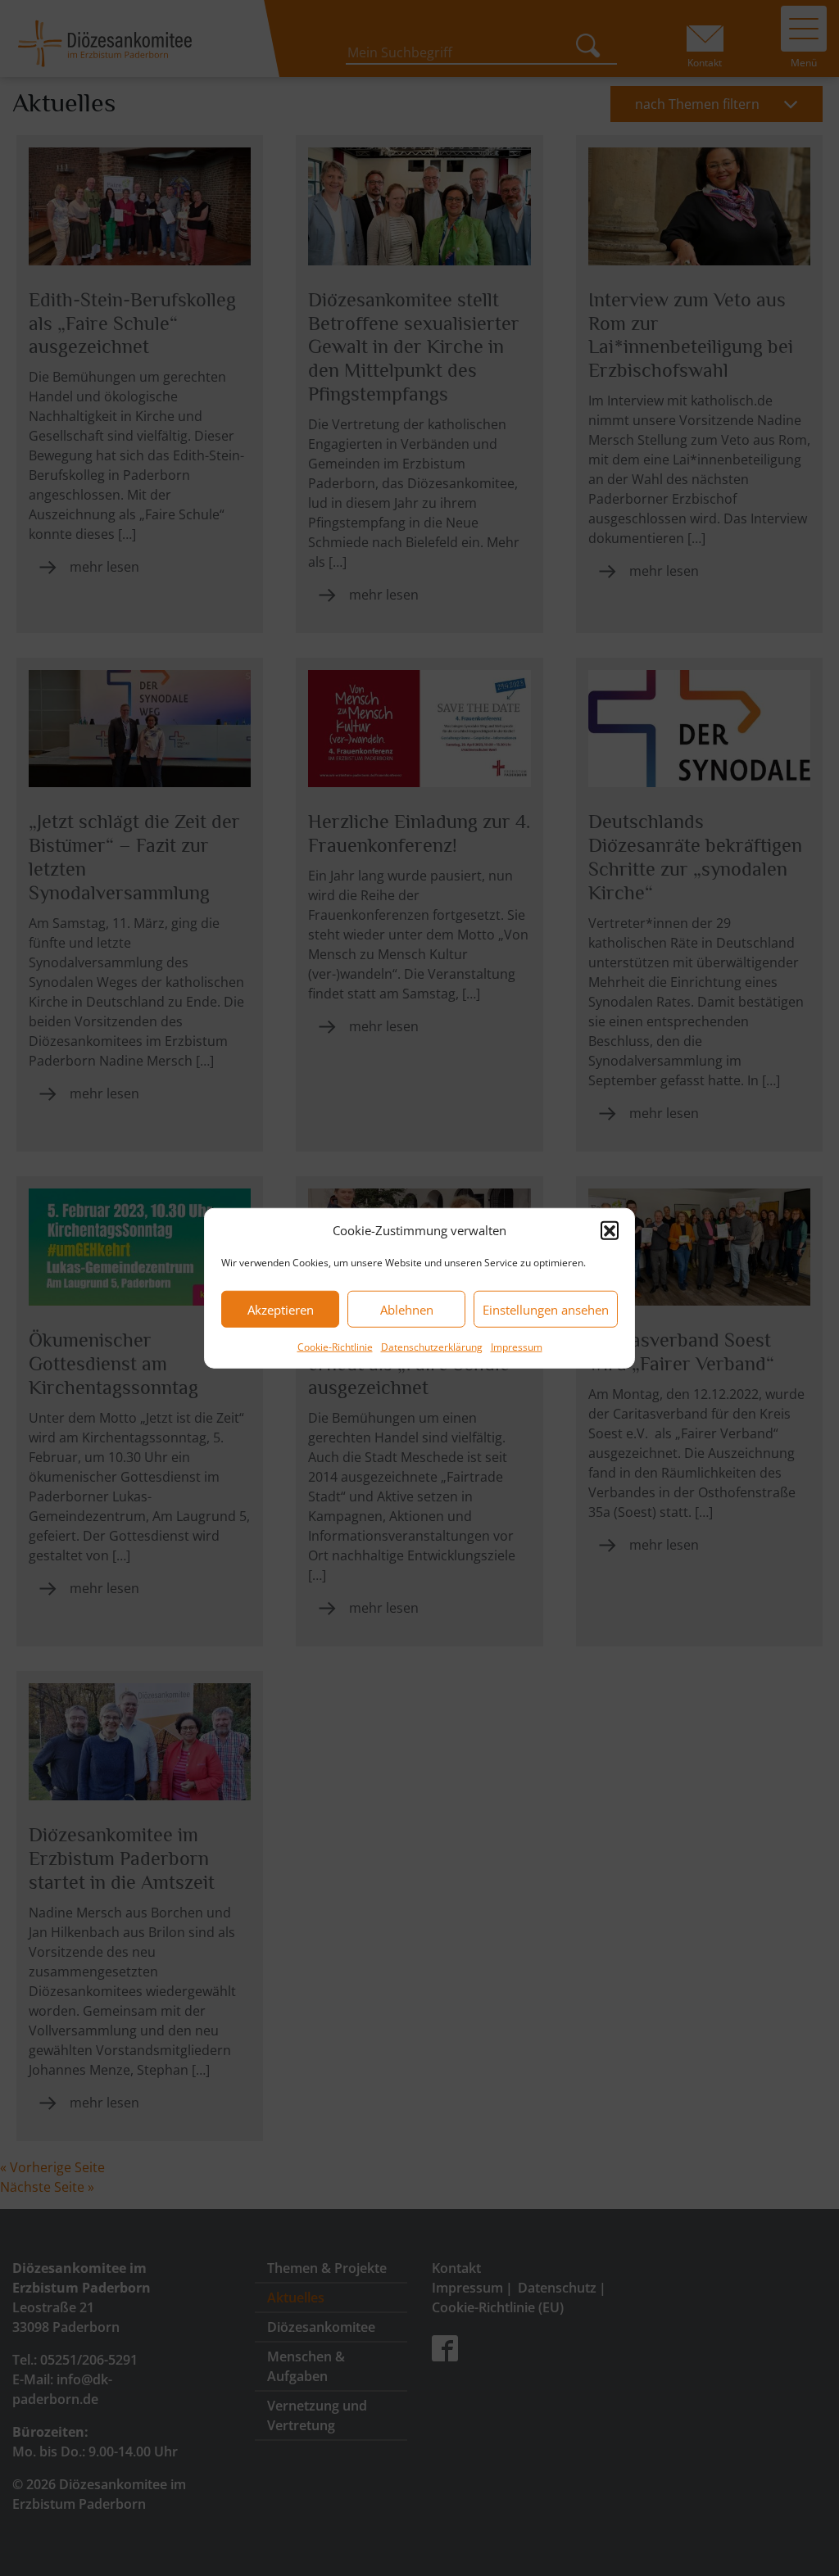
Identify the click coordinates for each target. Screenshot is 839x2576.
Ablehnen (407, 1309)
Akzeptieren (281, 1309)
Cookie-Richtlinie (335, 1347)
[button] (610, 1230)
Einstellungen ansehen (546, 1309)
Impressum (517, 1347)
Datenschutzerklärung (432, 1347)
